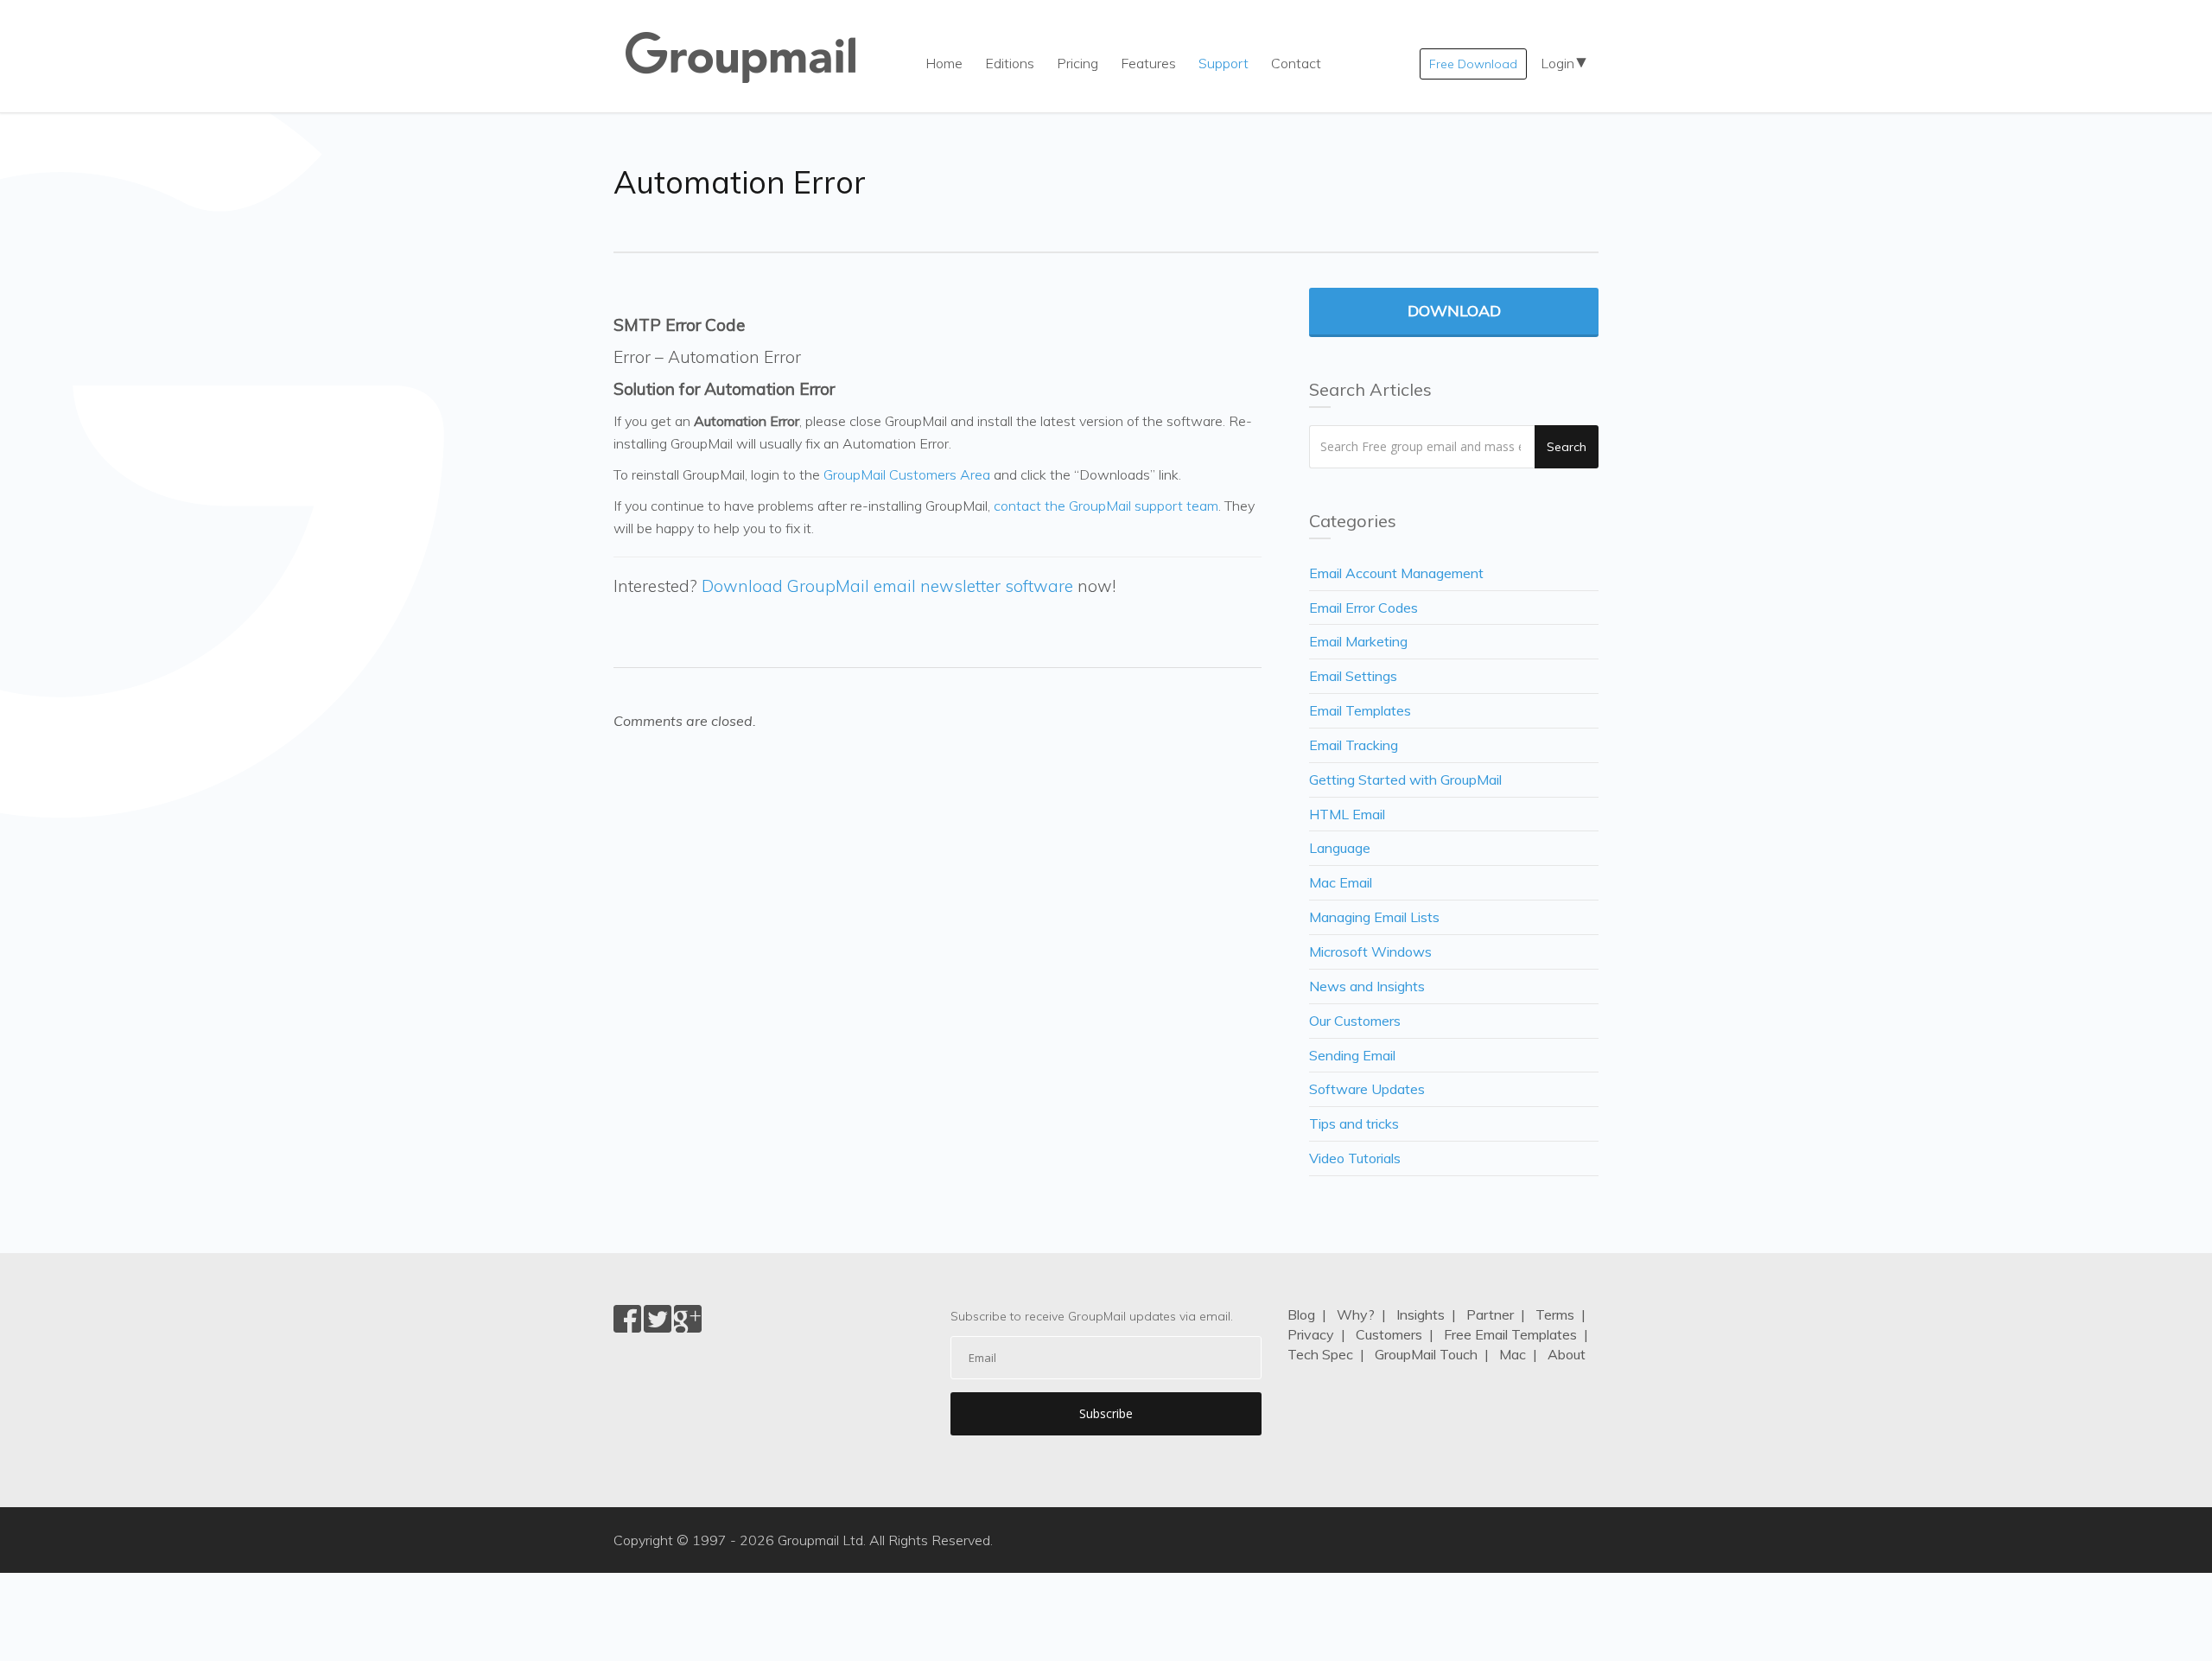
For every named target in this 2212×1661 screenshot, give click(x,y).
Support (1224, 63)
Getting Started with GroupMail (1405, 780)
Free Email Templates (1510, 1334)
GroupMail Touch (1426, 1354)
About (1567, 1354)
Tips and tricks (1354, 1123)
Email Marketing (1358, 641)
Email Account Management (1396, 573)
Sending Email (1352, 1055)
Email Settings (1353, 676)
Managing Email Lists (1374, 917)
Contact (1296, 63)
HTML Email (1347, 814)
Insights (1421, 1314)
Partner (1490, 1314)
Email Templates (1360, 710)
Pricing (1077, 63)
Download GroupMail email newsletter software (887, 586)
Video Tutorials (1355, 1158)
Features (1148, 63)
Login (1557, 63)
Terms (1555, 1314)
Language (1340, 848)
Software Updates (1367, 1089)
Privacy (1311, 1334)
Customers (1389, 1334)
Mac (1513, 1354)
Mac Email (1341, 882)
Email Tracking (1354, 745)
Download (1454, 311)
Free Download (1473, 64)
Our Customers (1355, 1021)
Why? (1356, 1314)
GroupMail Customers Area (907, 474)
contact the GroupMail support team (1106, 506)
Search (1567, 447)
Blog (1301, 1314)
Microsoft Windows (1370, 951)
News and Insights (1367, 986)
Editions (1010, 63)
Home (944, 63)
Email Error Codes (1363, 608)
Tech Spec (1320, 1354)
